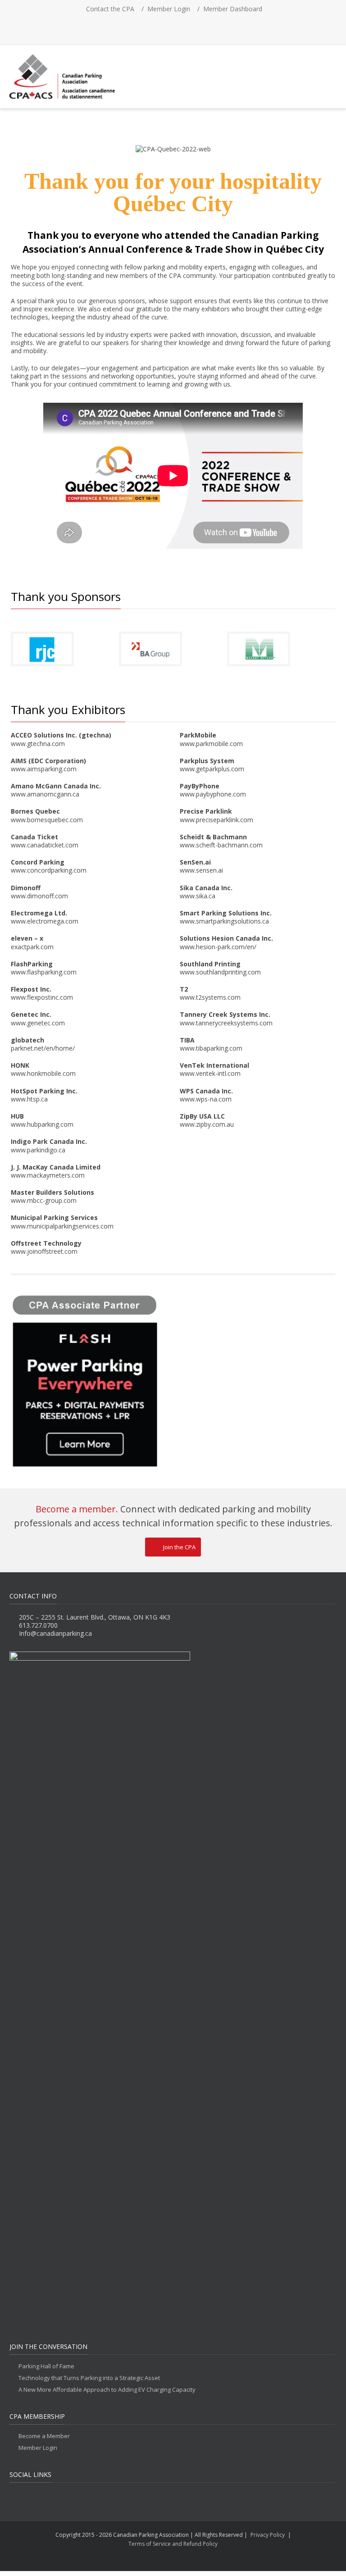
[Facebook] (143, 27)
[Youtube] (203, 27)
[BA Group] (150, 649)
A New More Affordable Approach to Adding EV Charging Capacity (107, 2390)
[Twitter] (163, 27)
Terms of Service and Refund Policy (173, 2544)
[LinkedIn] (183, 27)
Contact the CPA (110, 9)
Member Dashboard (233, 9)
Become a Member (44, 2436)
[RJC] (42, 649)
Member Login (169, 9)
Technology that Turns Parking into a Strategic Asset (89, 2378)
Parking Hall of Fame (46, 2366)
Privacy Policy (268, 2535)
